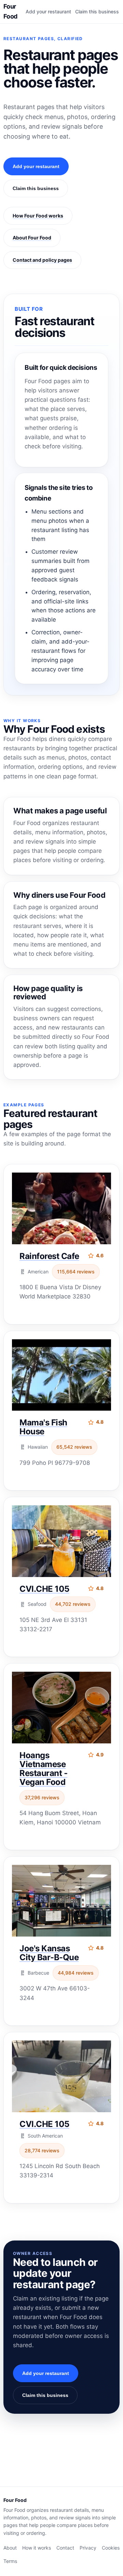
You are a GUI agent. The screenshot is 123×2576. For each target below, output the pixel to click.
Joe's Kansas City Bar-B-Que (49, 1953)
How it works (37, 2548)
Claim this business (97, 11)
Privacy (88, 2548)
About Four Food (32, 238)
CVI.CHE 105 (44, 1589)
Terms (10, 2561)
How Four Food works (38, 216)
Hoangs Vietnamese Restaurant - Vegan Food (43, 1769)
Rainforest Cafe (49, 1256)
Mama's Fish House (43, 1427)
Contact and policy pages (42, 260)
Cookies (111, 2548)
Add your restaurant (48, 11)
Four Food (10, 11)
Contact (65, 2548)
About (10, 2548)
